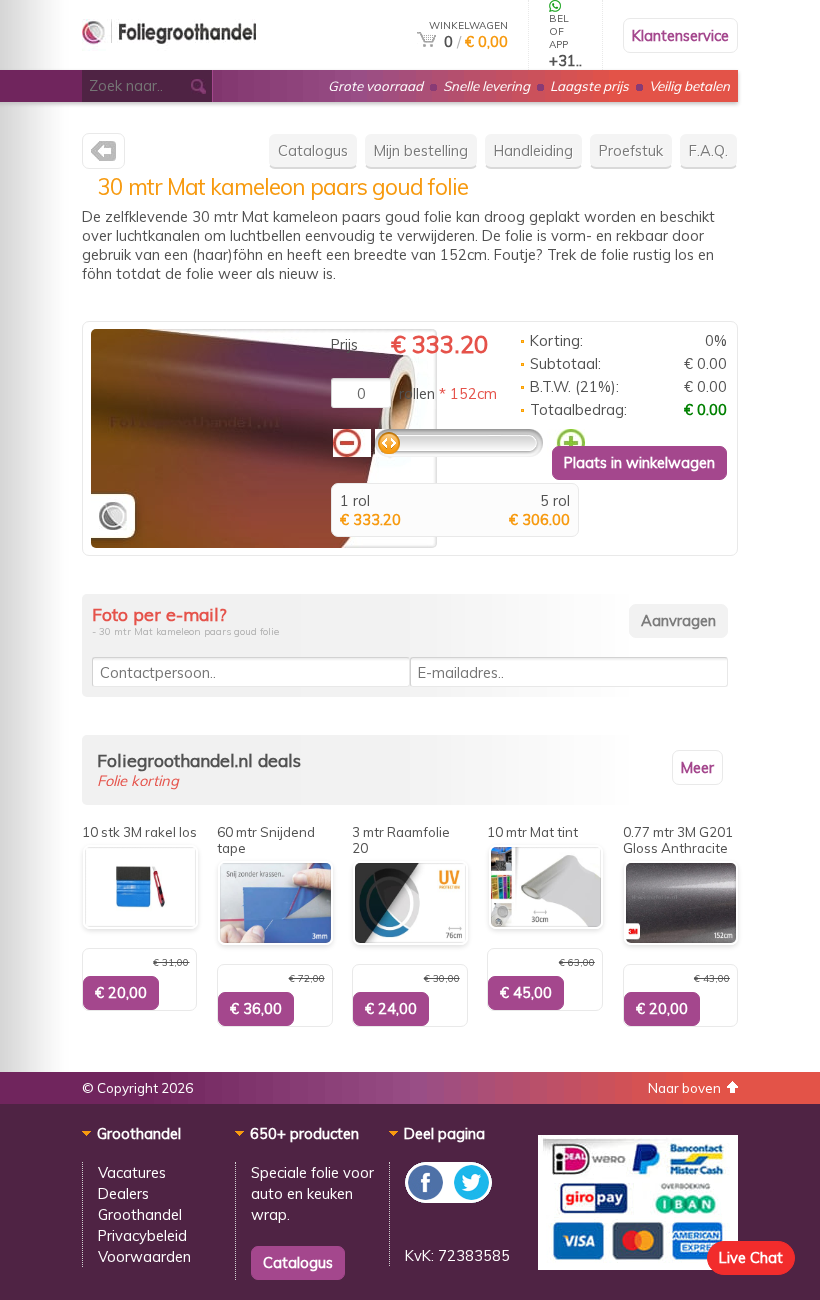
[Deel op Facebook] (426, 1197)
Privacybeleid (142, 1235)
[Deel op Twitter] (470, 1197)
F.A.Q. (708, 150)
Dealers (123, 1193)
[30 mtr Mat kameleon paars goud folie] (264, 542)
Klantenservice (680, 35)
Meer (697, 767)
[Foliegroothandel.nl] (103, 155)
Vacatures (132, 1172)
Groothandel (140, 1214)
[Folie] (169, 61)
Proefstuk (631, 150)
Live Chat (751, 1257)
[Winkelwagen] (426, 41)
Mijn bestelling (421, 150)
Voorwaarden (144, 1256)
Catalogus (313, 150)
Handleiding (533, 150)
